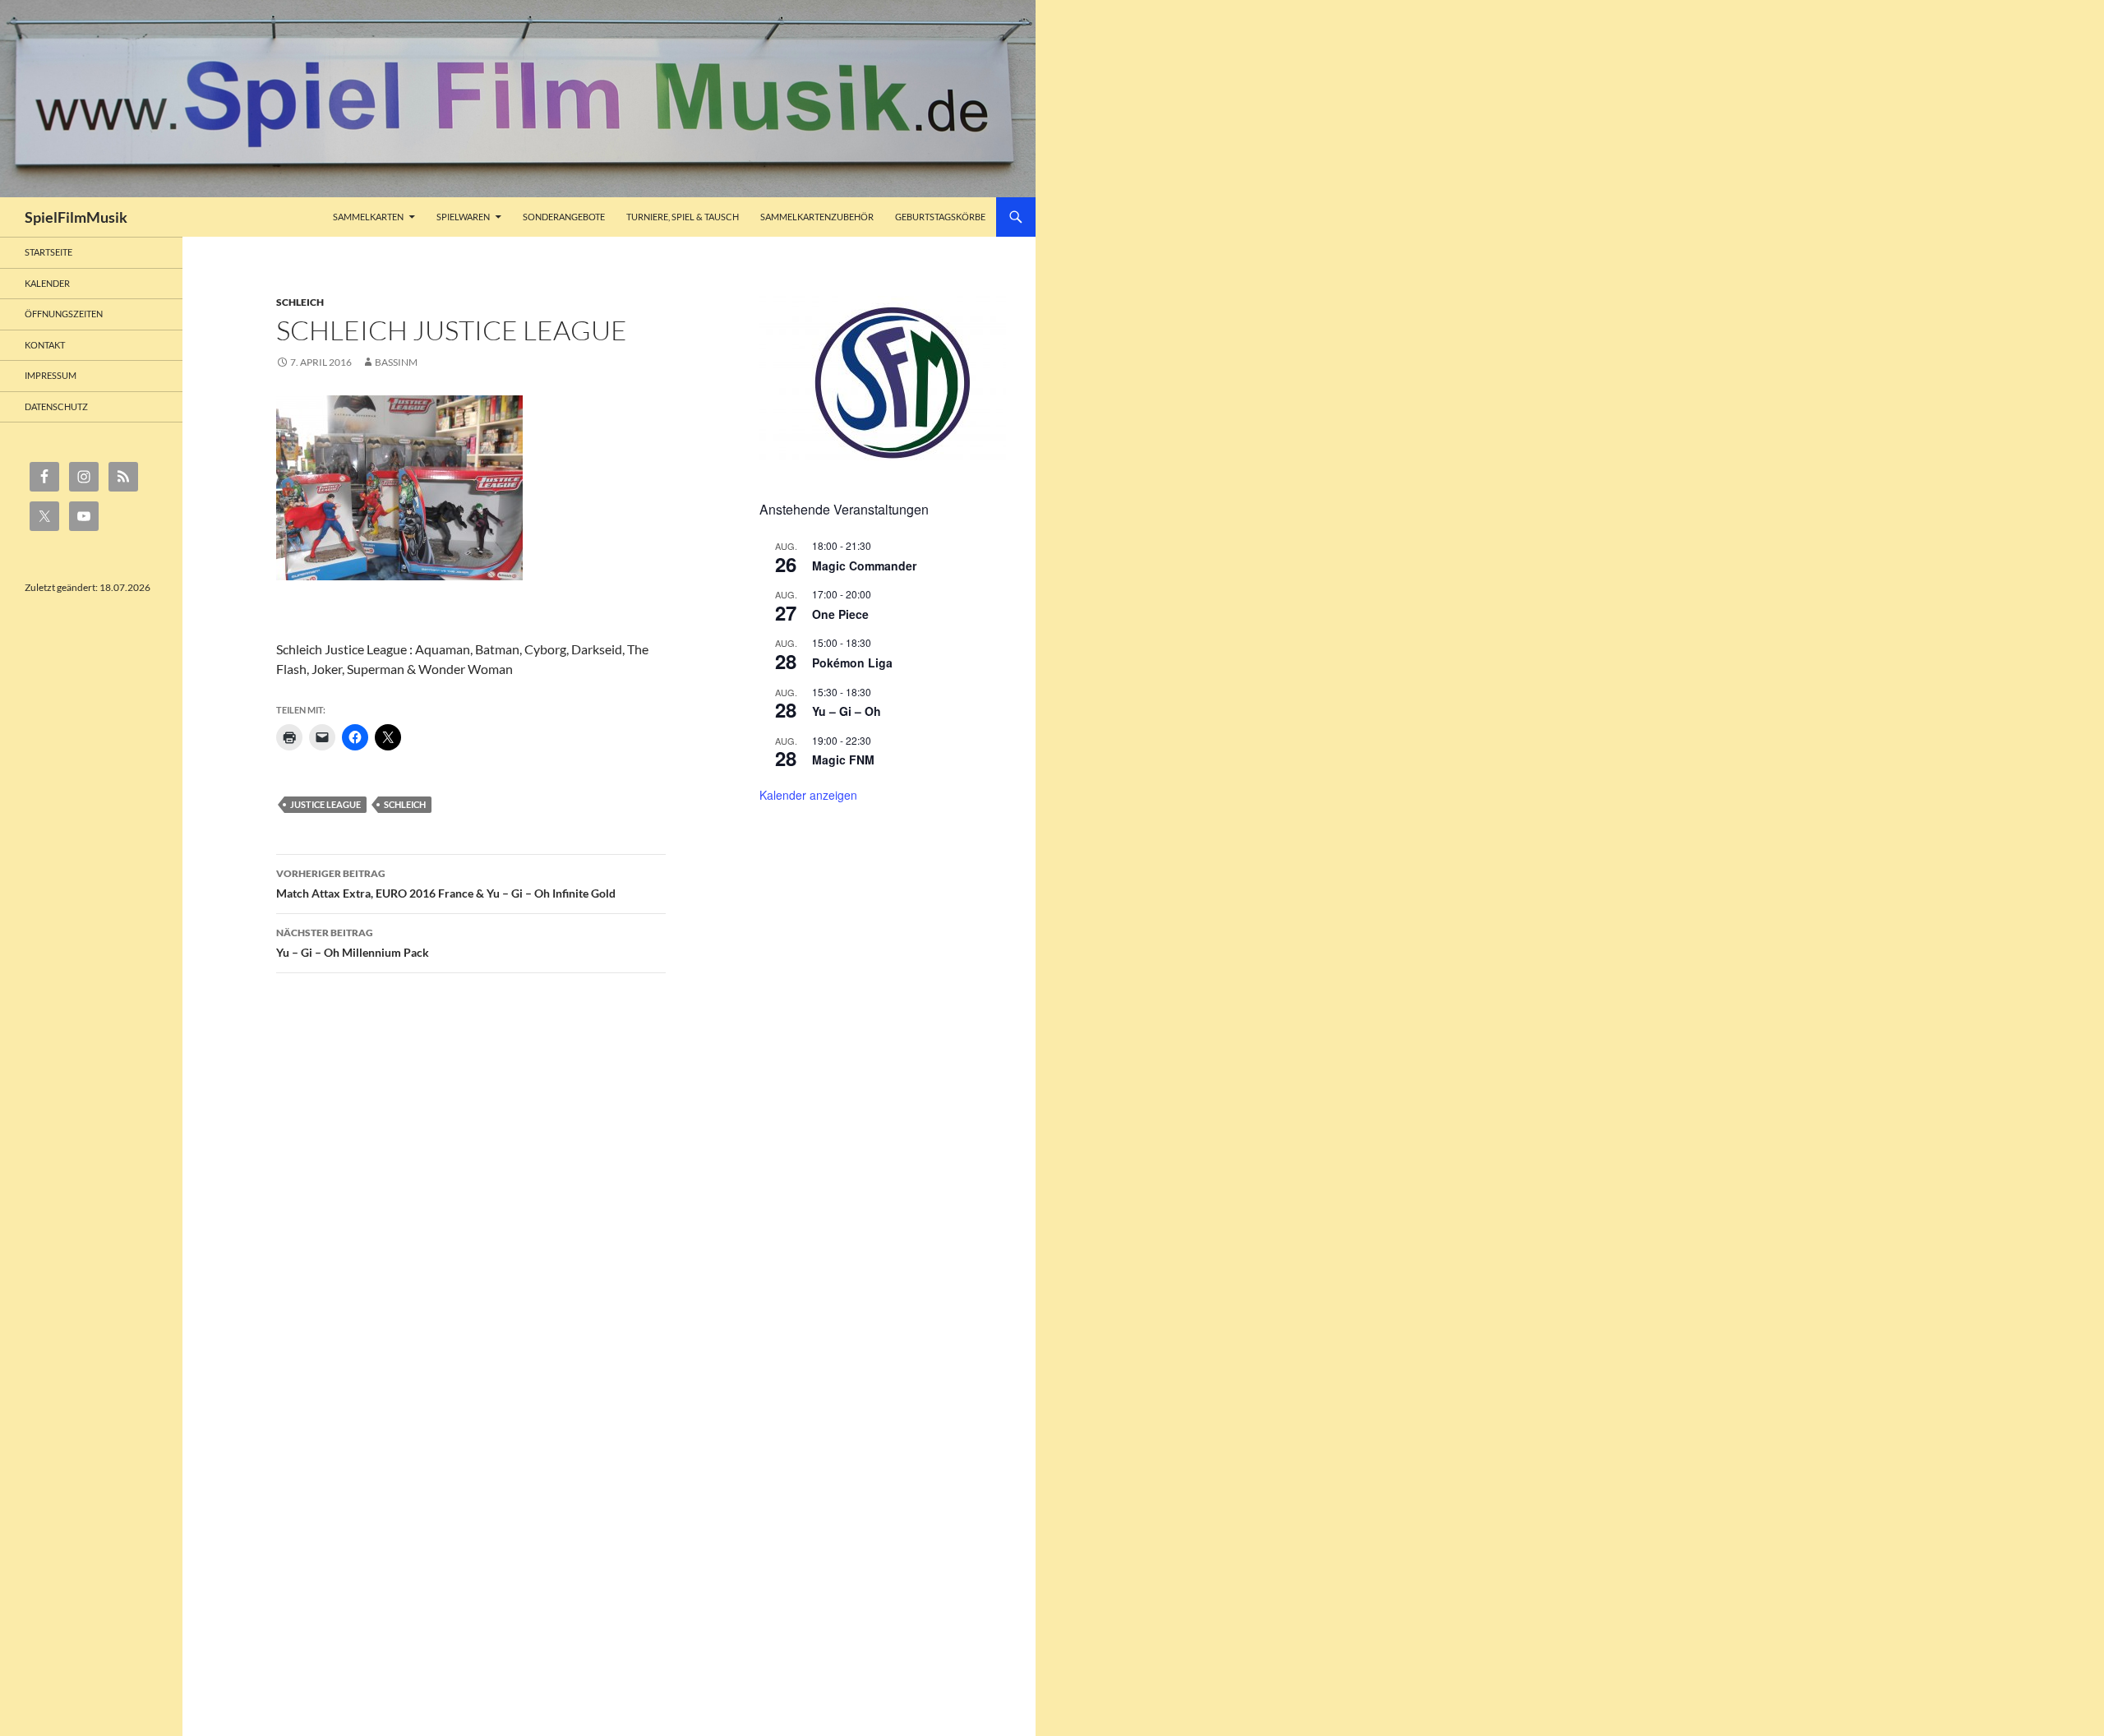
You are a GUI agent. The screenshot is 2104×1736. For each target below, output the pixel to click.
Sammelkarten (368, 217)
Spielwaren (463, 217)
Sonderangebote (564, 217)
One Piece (840, 614)
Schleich (300, 302)
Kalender (47, 283)
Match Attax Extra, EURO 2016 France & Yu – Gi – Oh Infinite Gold (446, 884)
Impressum (51, 375)
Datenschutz (56, 406)
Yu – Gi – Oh (847, 711)
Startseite (48, 252)
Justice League (325, 804)
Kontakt (45, 345)
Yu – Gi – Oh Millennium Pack (353, 943)
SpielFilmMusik (76, 217)
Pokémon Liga (852, 663)
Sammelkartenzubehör (817, 217)
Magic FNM (843, 759)
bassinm (396, 362)
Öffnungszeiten (64, 314)
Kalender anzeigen (808, 795)
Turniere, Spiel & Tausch (683, 217)
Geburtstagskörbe (940, 217)
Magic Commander (864, 566)
